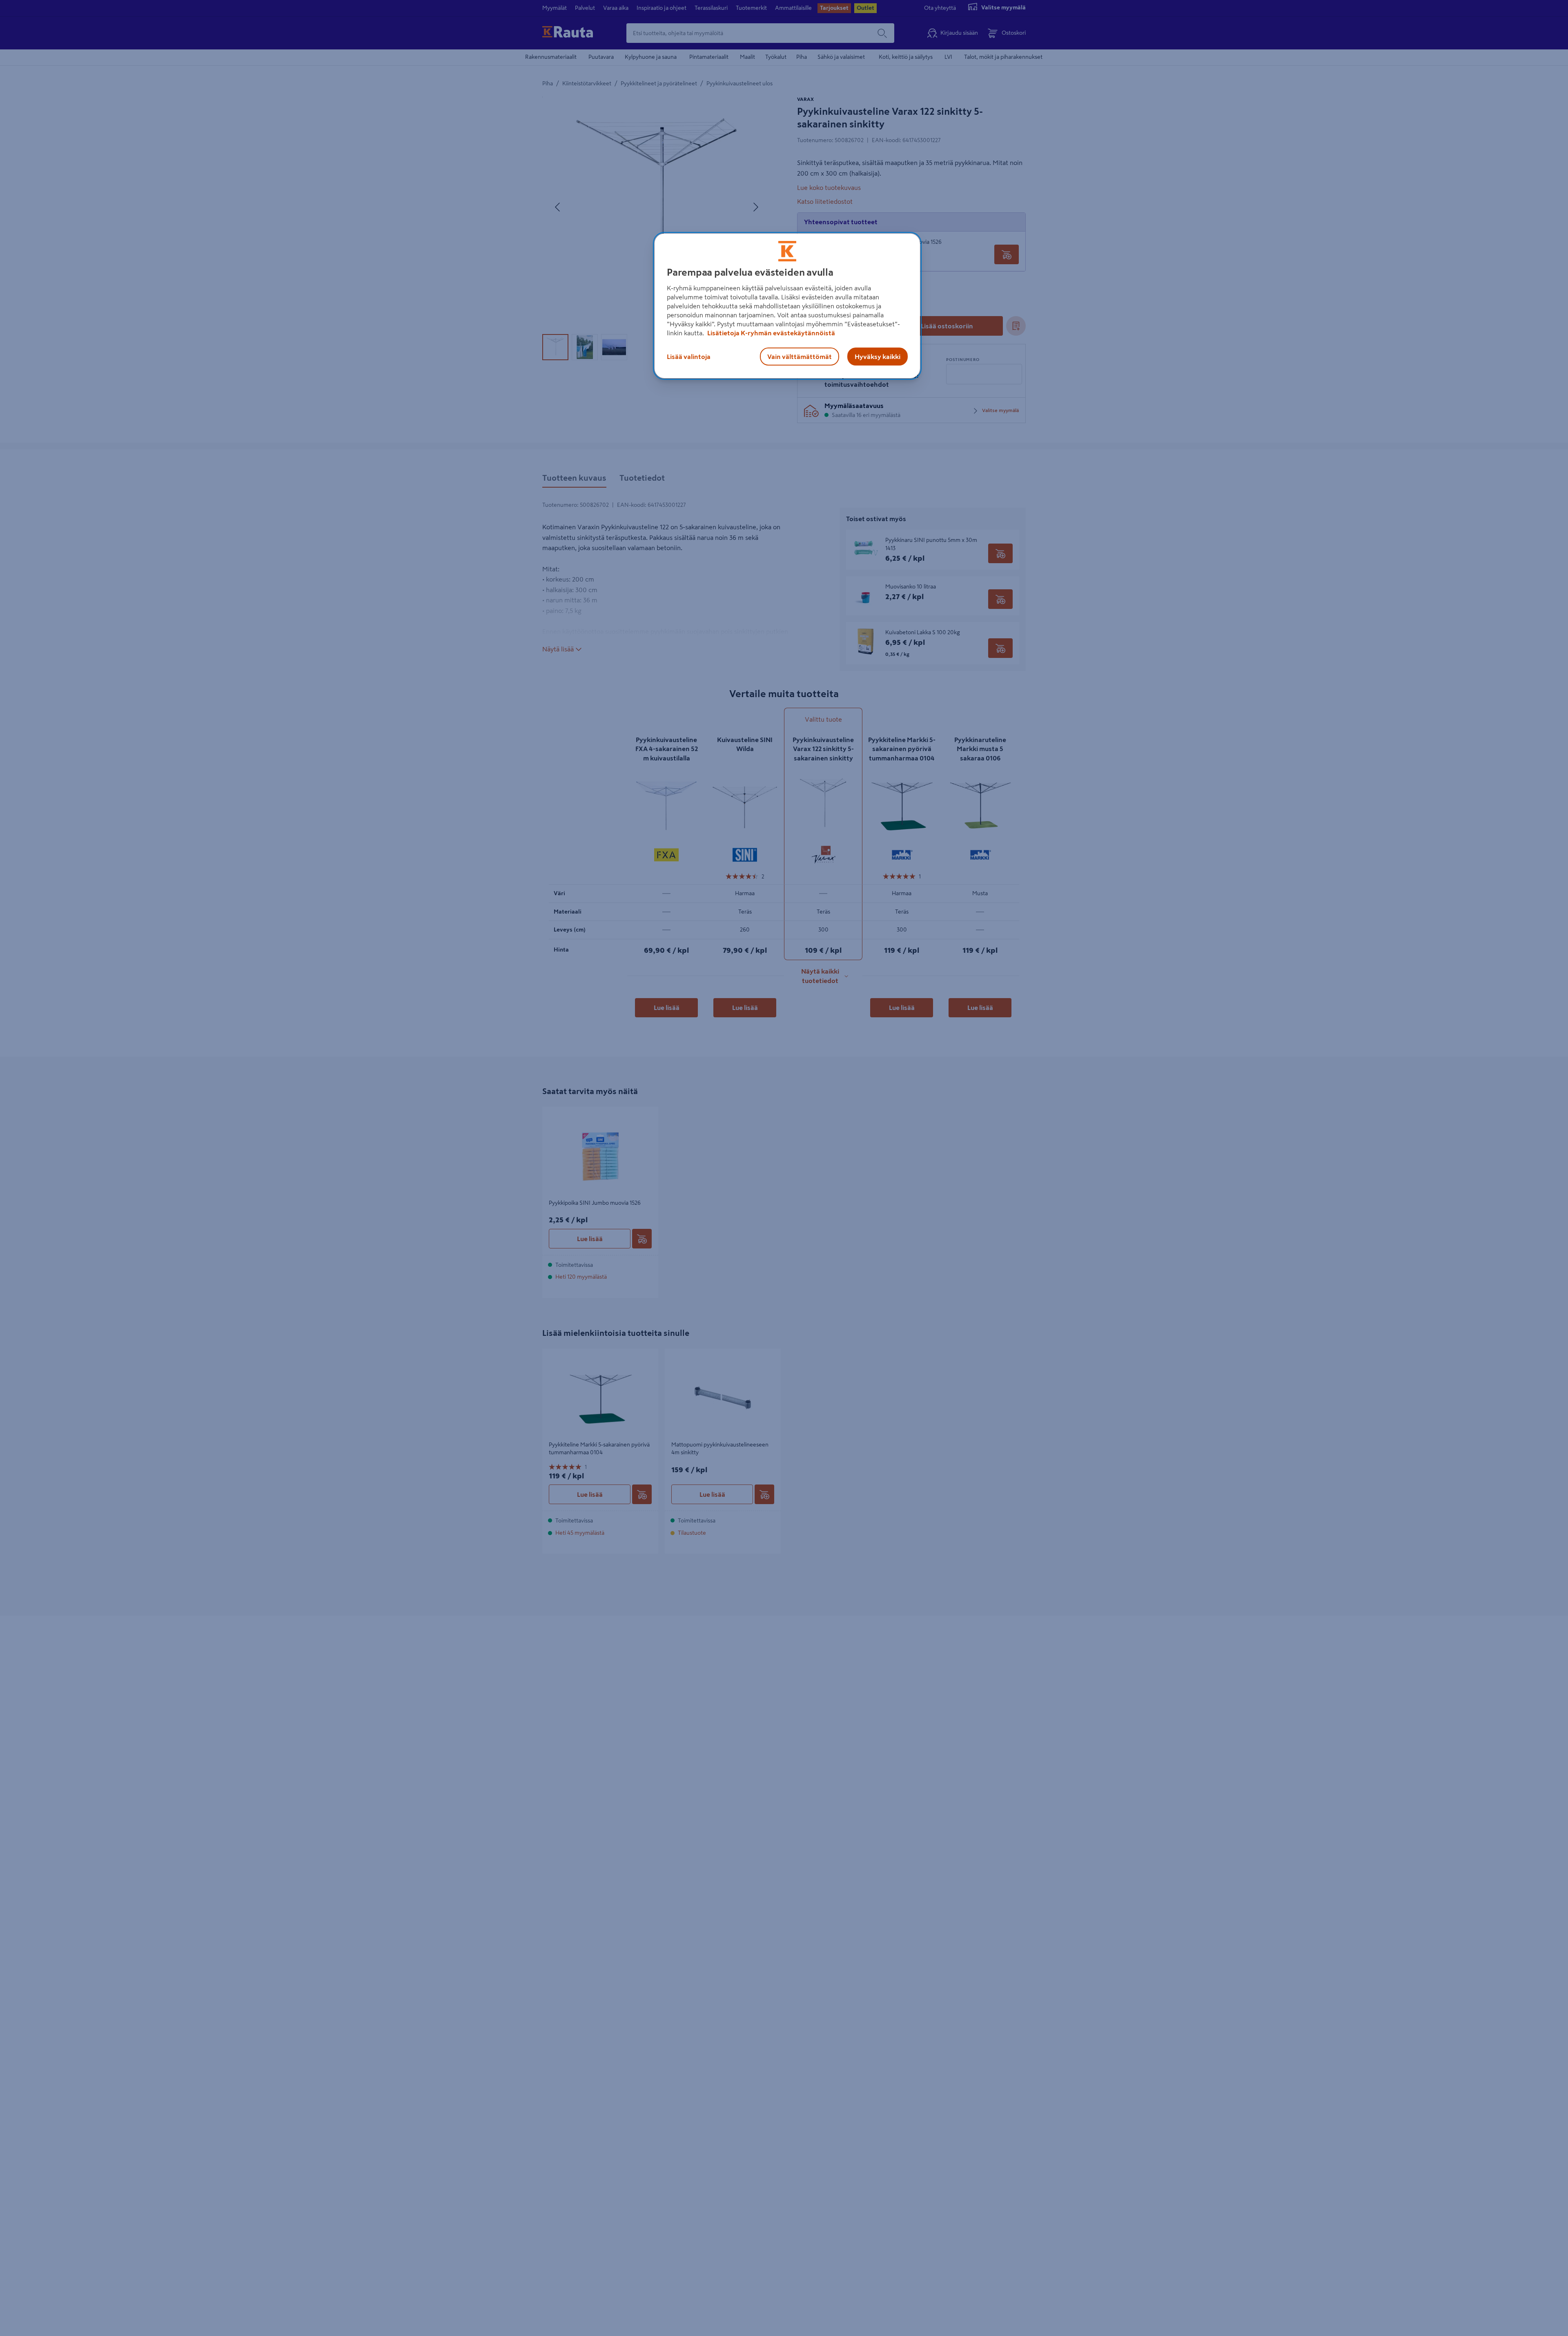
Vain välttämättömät (800, 357)
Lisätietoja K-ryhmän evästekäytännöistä (771, 333)
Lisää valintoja (689, 357)
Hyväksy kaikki (878, 357)
